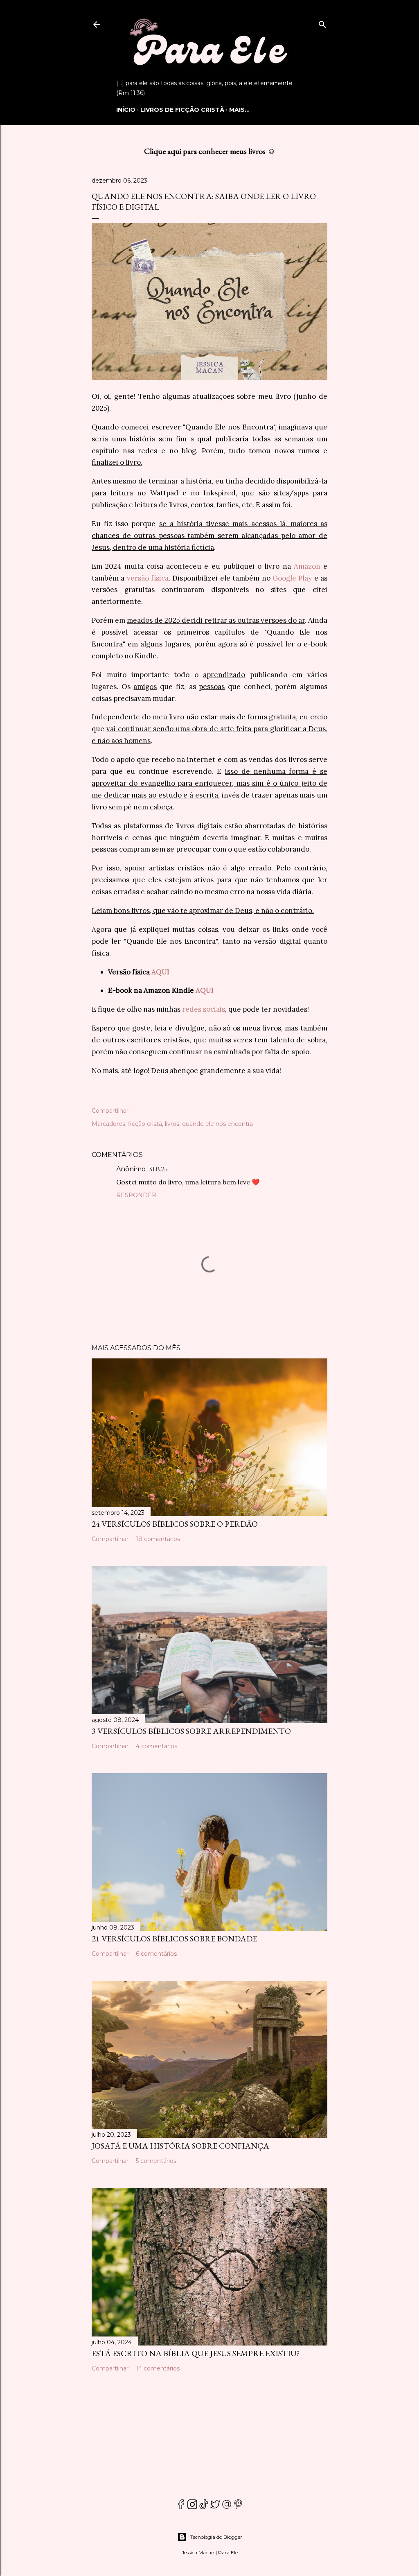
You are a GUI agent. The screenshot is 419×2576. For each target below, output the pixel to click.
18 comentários (158, 1539)
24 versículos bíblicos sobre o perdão (175, 1524)
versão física (148, 578)
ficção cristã (145, 1124)
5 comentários (156, 2161)
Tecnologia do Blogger (216, 2537)
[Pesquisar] (322, 23)
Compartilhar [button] (110, 1111)
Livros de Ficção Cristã (182, 110)
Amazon (307, 566)
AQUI (160, 972)
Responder (136, 1195)
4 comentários (157, 1746)
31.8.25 (158, 1169)
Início (126, 110)
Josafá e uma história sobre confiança (180, 2146)
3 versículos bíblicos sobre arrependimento (191, 1731)
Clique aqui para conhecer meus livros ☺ (210, 151)
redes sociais (204, 1009)
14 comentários (158, 2368)
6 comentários (156, 1954)
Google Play (292, 578)
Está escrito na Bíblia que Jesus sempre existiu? (196, 2353)
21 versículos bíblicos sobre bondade (174, 1939)
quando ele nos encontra (217, 1124)
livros (172, 1124)
